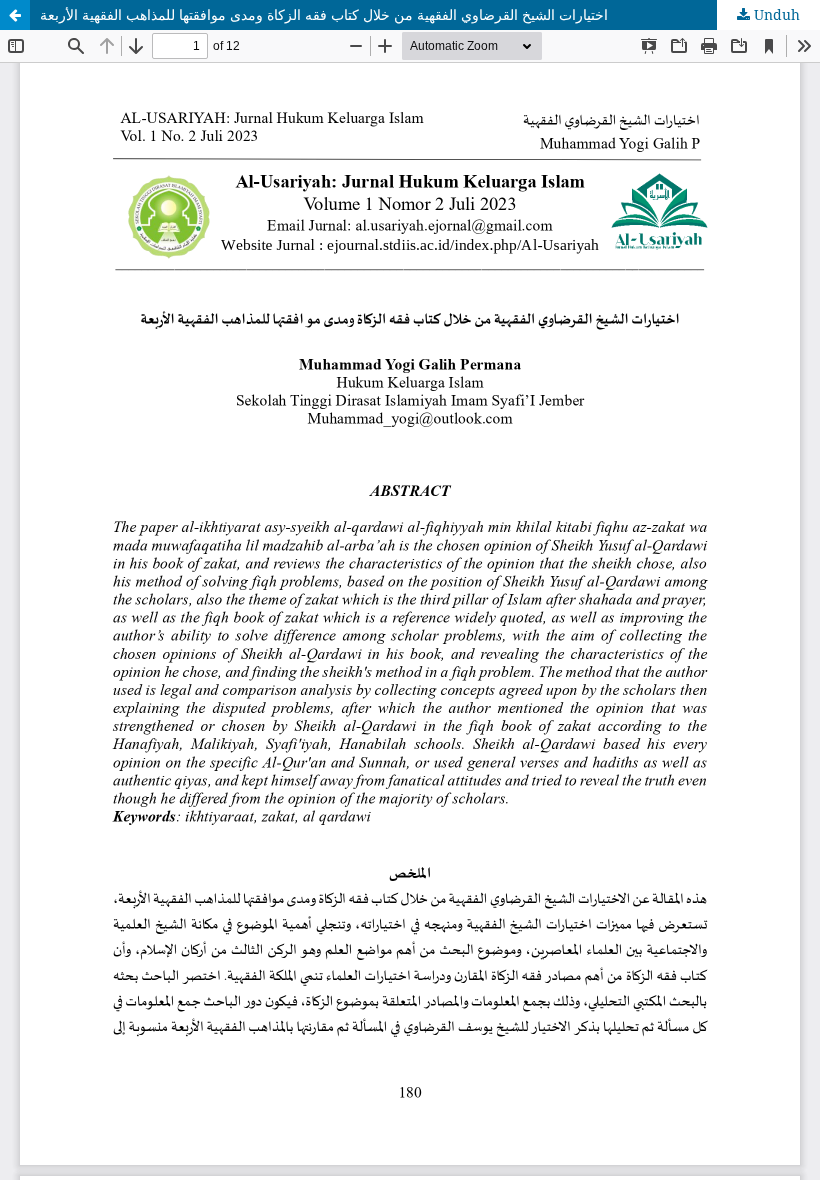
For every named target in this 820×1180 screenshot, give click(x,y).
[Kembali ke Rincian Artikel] (15, 15)
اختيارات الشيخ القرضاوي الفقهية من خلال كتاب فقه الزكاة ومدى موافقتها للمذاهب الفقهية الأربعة (324, 14)
